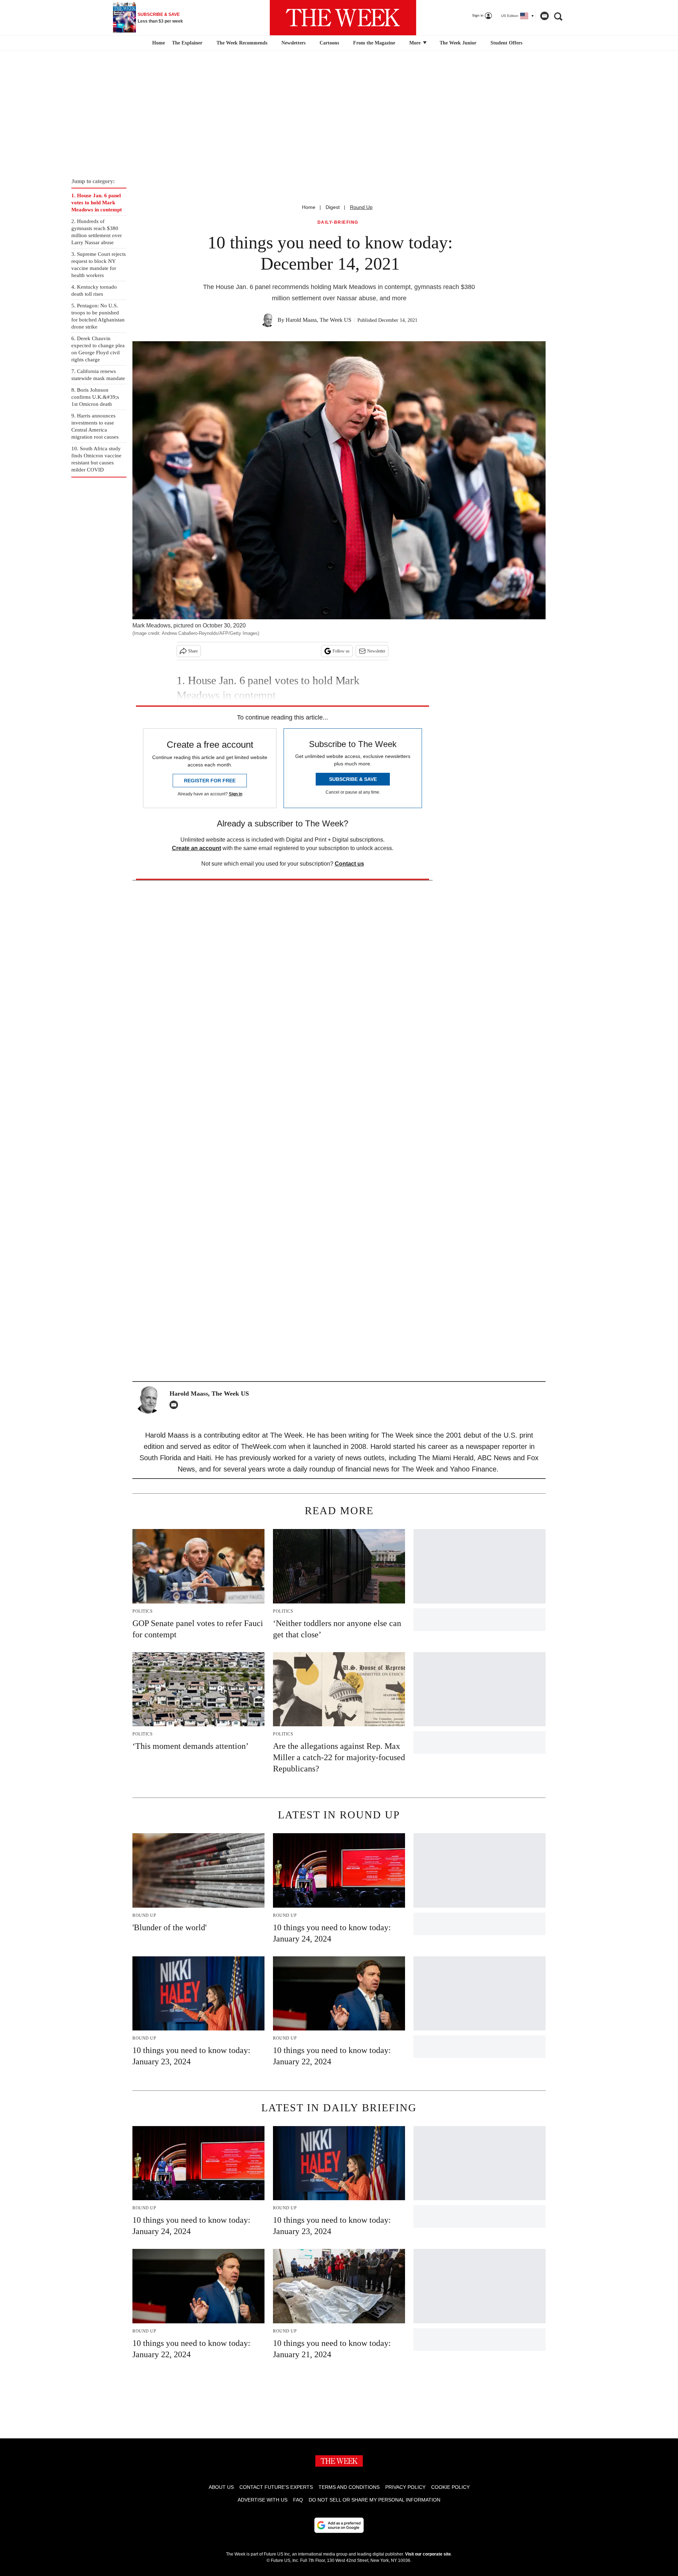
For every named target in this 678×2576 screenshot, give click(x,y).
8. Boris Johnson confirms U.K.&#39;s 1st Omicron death (95, 397)
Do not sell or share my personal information (374, 2500)
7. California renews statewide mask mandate (98, 375)
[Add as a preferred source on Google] (339, 2525)
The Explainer (187, 43)
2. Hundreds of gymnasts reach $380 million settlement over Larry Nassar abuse (97, 232)
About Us (221, 2487)
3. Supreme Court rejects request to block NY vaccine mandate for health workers (99, 265)
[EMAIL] (176, 1405)
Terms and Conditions (349, 2487)
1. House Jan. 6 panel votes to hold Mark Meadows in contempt (97, 203)
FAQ (298, 2500)
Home (309, 207)
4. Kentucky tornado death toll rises (94, 290)
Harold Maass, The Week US (319, 320)
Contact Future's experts (276, 2487)
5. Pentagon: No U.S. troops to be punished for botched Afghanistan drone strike (98, 316)
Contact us (349, 864)
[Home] (158, 43)
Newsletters (293, 43)
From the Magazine (374, 43)
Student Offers (506, 43)
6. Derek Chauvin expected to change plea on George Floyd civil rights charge (98, 349)
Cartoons (329, 43)
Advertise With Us (263, 2500)
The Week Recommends (242, 43)
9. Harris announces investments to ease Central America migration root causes (95, 426)
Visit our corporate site (428, 2554)
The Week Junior (458, 43)
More (416, 43)
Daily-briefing (338, 222)
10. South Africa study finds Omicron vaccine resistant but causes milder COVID (96, 459)
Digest (333, 207)
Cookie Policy (450, 2487)
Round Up (361, 207)
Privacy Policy (405, 2487)
